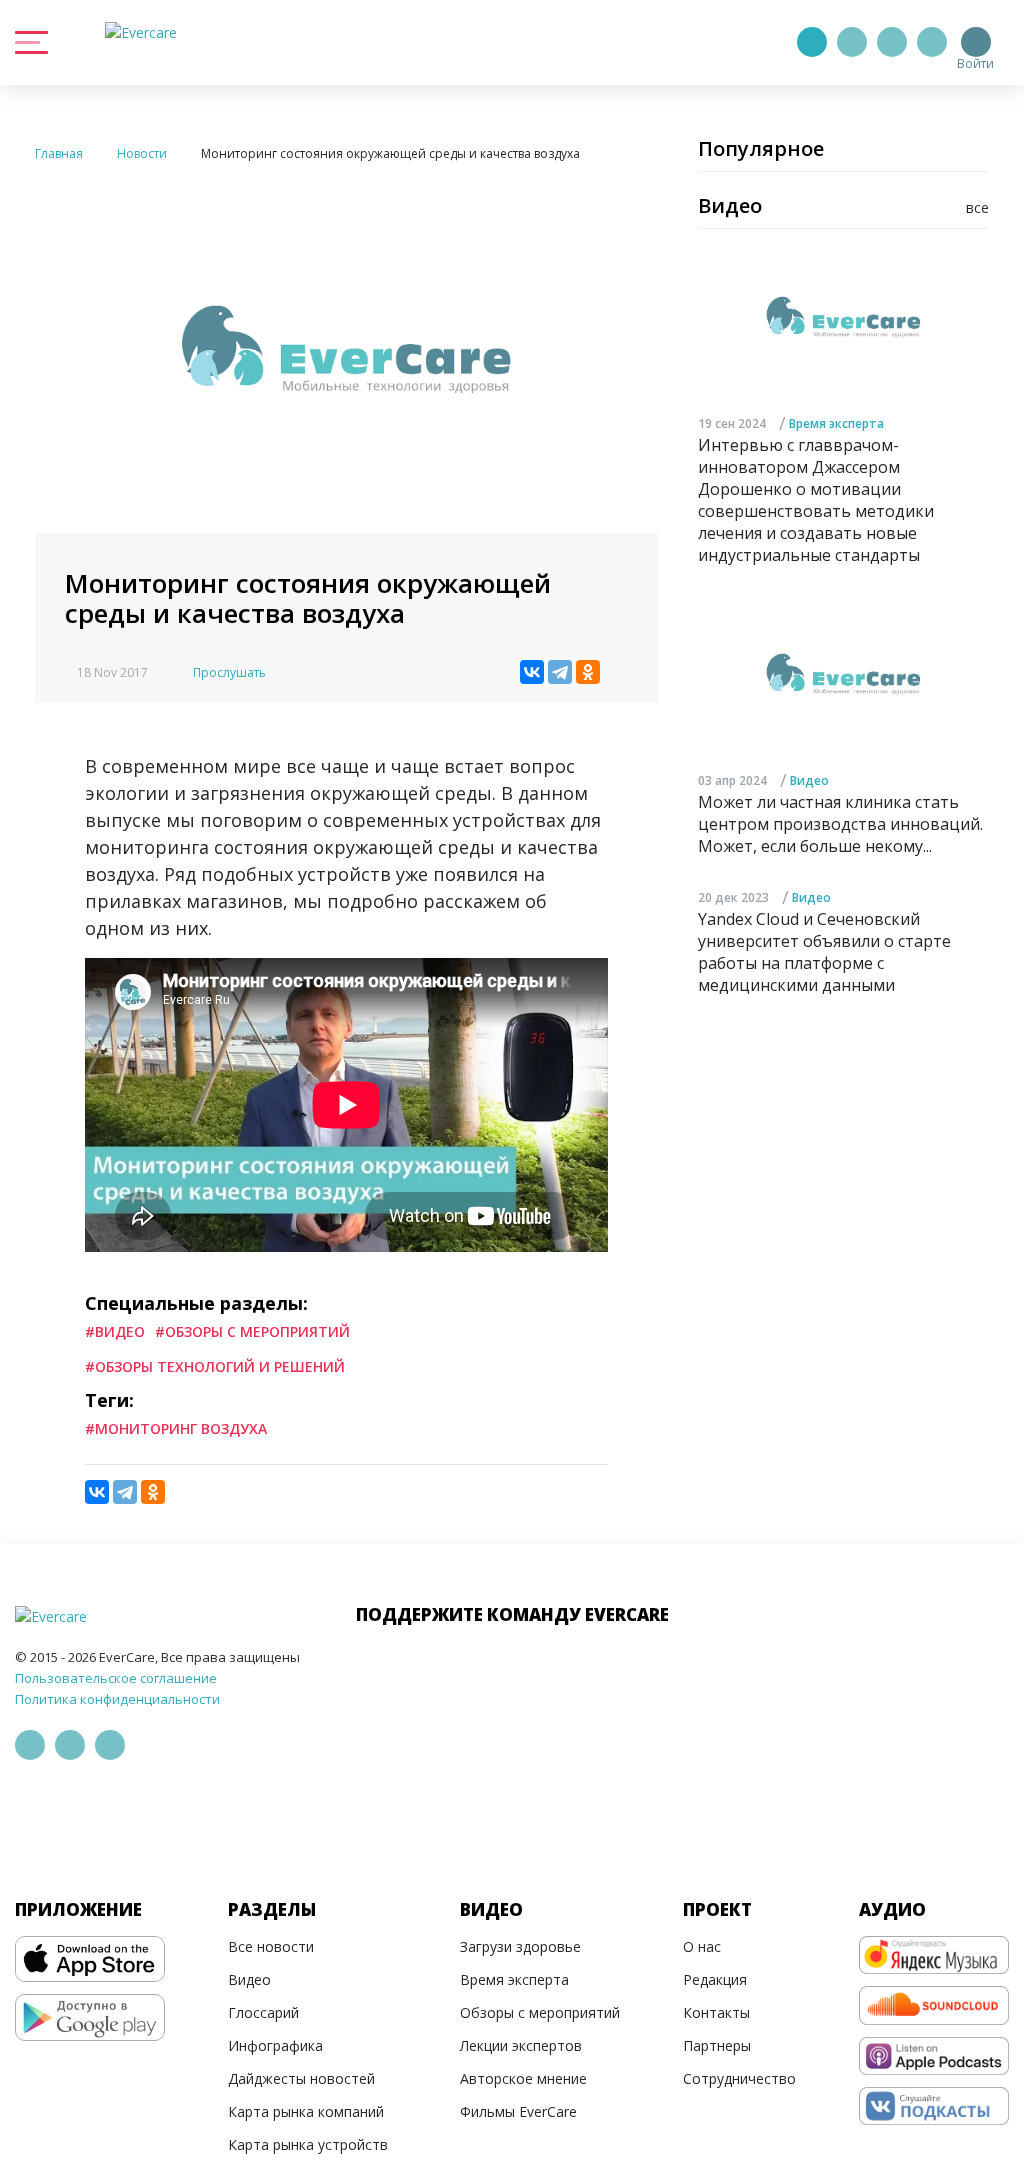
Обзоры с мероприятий (540, 2012)
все (977, 207)
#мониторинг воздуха (176, 1428)
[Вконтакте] (892, 42)
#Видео (115, 1331)
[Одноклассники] (588, 672)
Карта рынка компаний (306, 2111)
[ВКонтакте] (532, 672)
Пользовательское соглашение (116, 1678)
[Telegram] (852, 42)
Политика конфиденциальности (117, 1699)
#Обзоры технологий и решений (215, 1366)
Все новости (271, 1946)
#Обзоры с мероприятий (252, 1331)
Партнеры (717, 2045)
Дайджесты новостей (301, 2078)
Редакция (715, 1979)
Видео (809, 780)
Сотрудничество (739, 2078)
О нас (702, 1946)
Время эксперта (836, 423)
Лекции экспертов (521, 2045)
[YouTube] (932, 42)
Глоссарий (263, 2012)
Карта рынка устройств (308, 2144)
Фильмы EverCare (518, 2111)
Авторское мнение (523, 2078)
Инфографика (275, 2045)
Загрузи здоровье (520, 1946)
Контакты (716, 2012)
